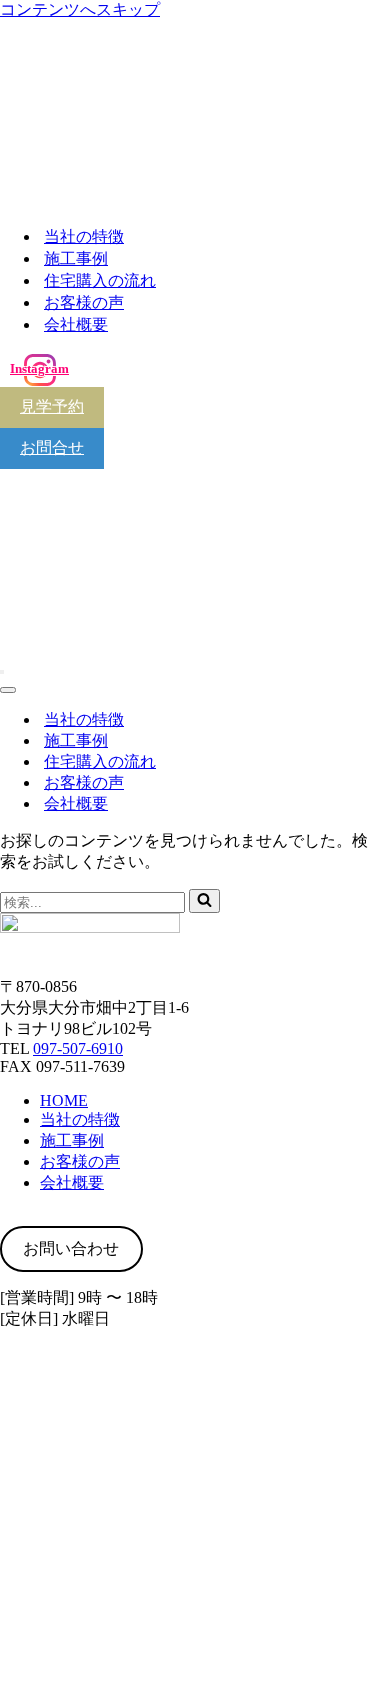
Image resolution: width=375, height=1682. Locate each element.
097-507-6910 (78, 1048)
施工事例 (76, 258)
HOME (64, 1100)
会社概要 (76, 324)
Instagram (39, 369)
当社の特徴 (84, 236)
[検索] (204, 901)
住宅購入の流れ (100, 280)
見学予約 (52, 406)
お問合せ (52, 447)
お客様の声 (84, 302)
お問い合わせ (71, 1248)
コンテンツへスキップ (80, 9)
